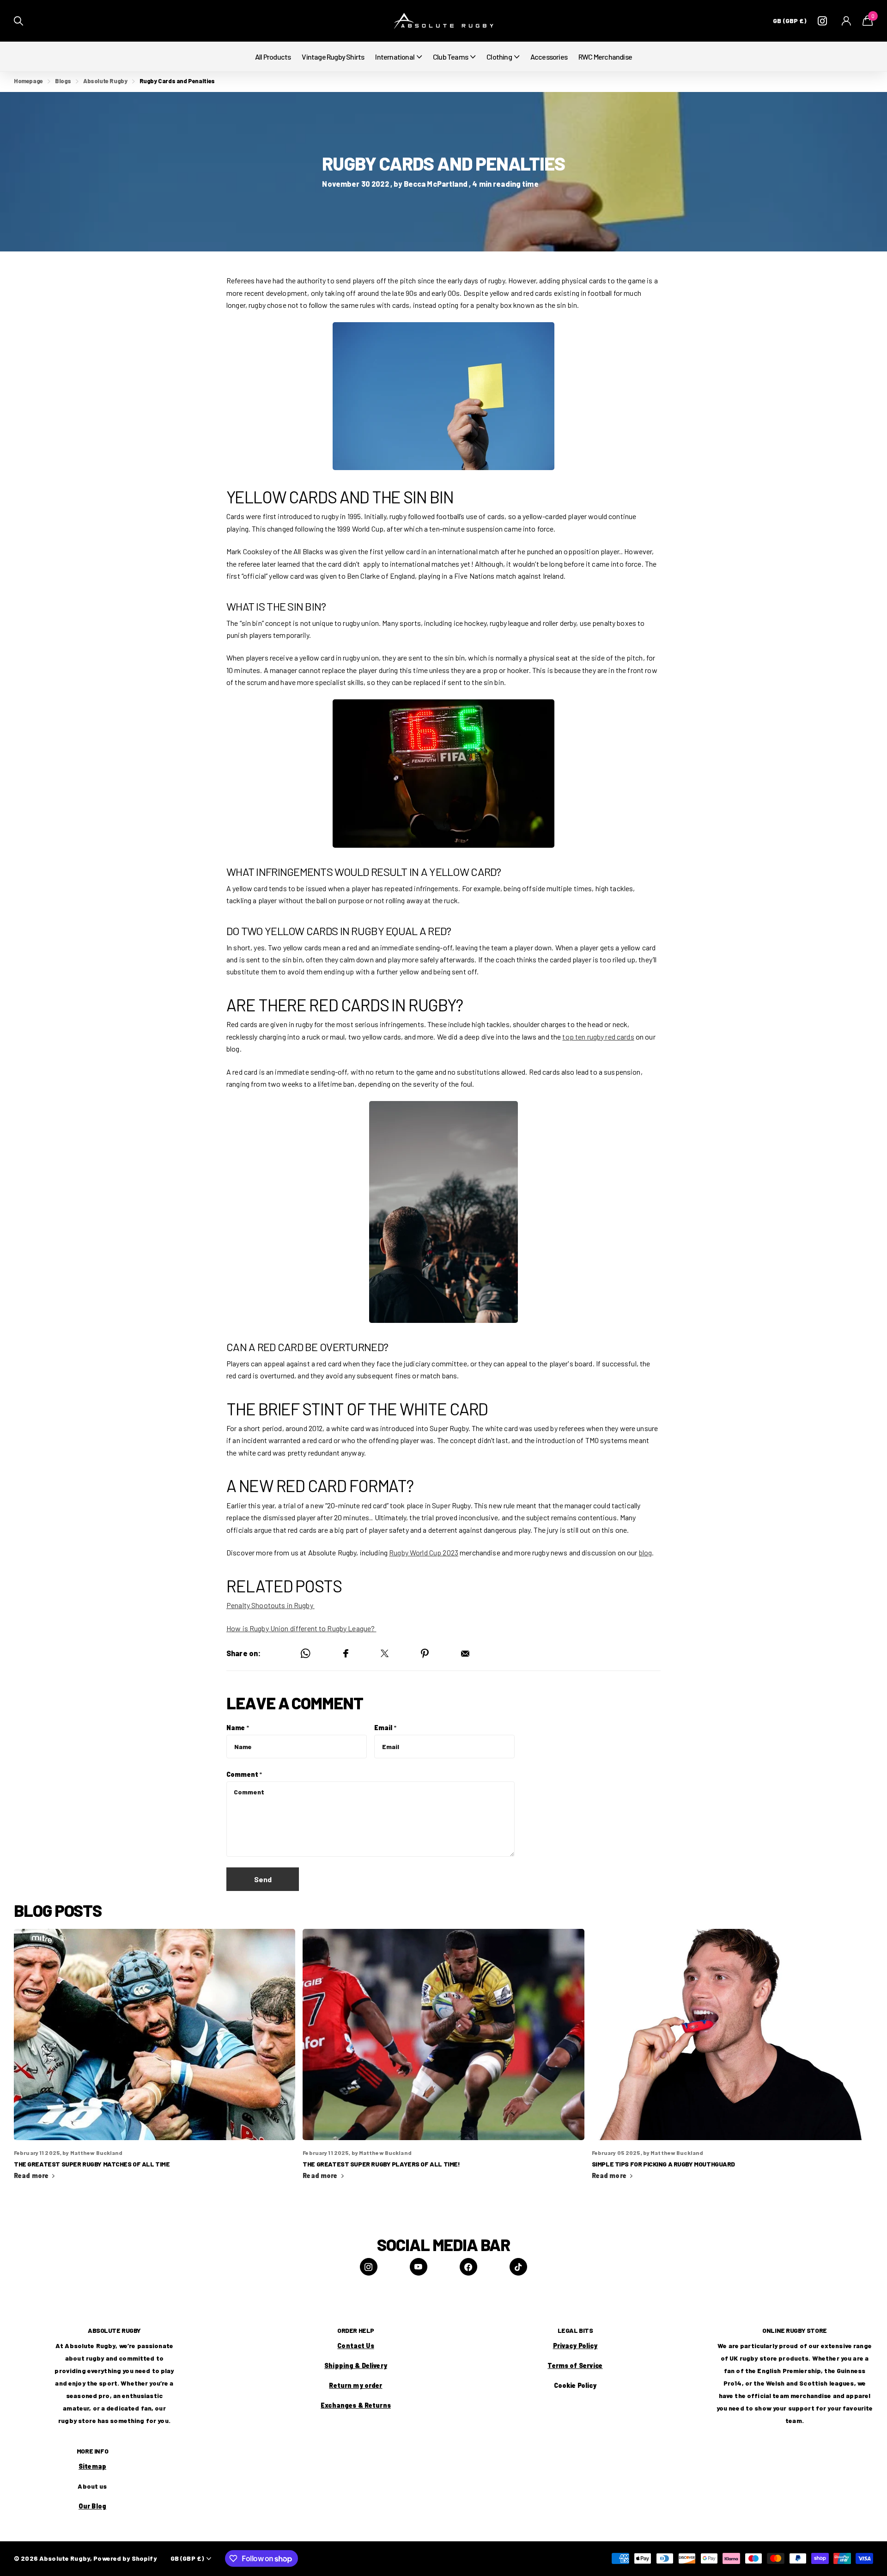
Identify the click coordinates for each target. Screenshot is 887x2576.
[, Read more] (824, 21)
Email (385, 1728)
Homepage (28, 81)
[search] (18, 21)
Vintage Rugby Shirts (333, 57)
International (395, 57)
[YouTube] (419, 2267)
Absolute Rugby (105, 81)
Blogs (63, 81)
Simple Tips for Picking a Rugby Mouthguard (732, 2060)
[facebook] (468, 2267)
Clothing (499, 57)
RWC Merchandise (605, 57)
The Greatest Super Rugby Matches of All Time (155, 2060)
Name (238, 1728)
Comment (244, 1774)
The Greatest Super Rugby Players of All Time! (443, 2060)
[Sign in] (847, 21)
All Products (273, 57)
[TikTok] (518, 2267)
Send (263, 1879)
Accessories (549, 57)
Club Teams (450, 57)
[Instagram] (369, 2267)
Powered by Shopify (125, 2558)
